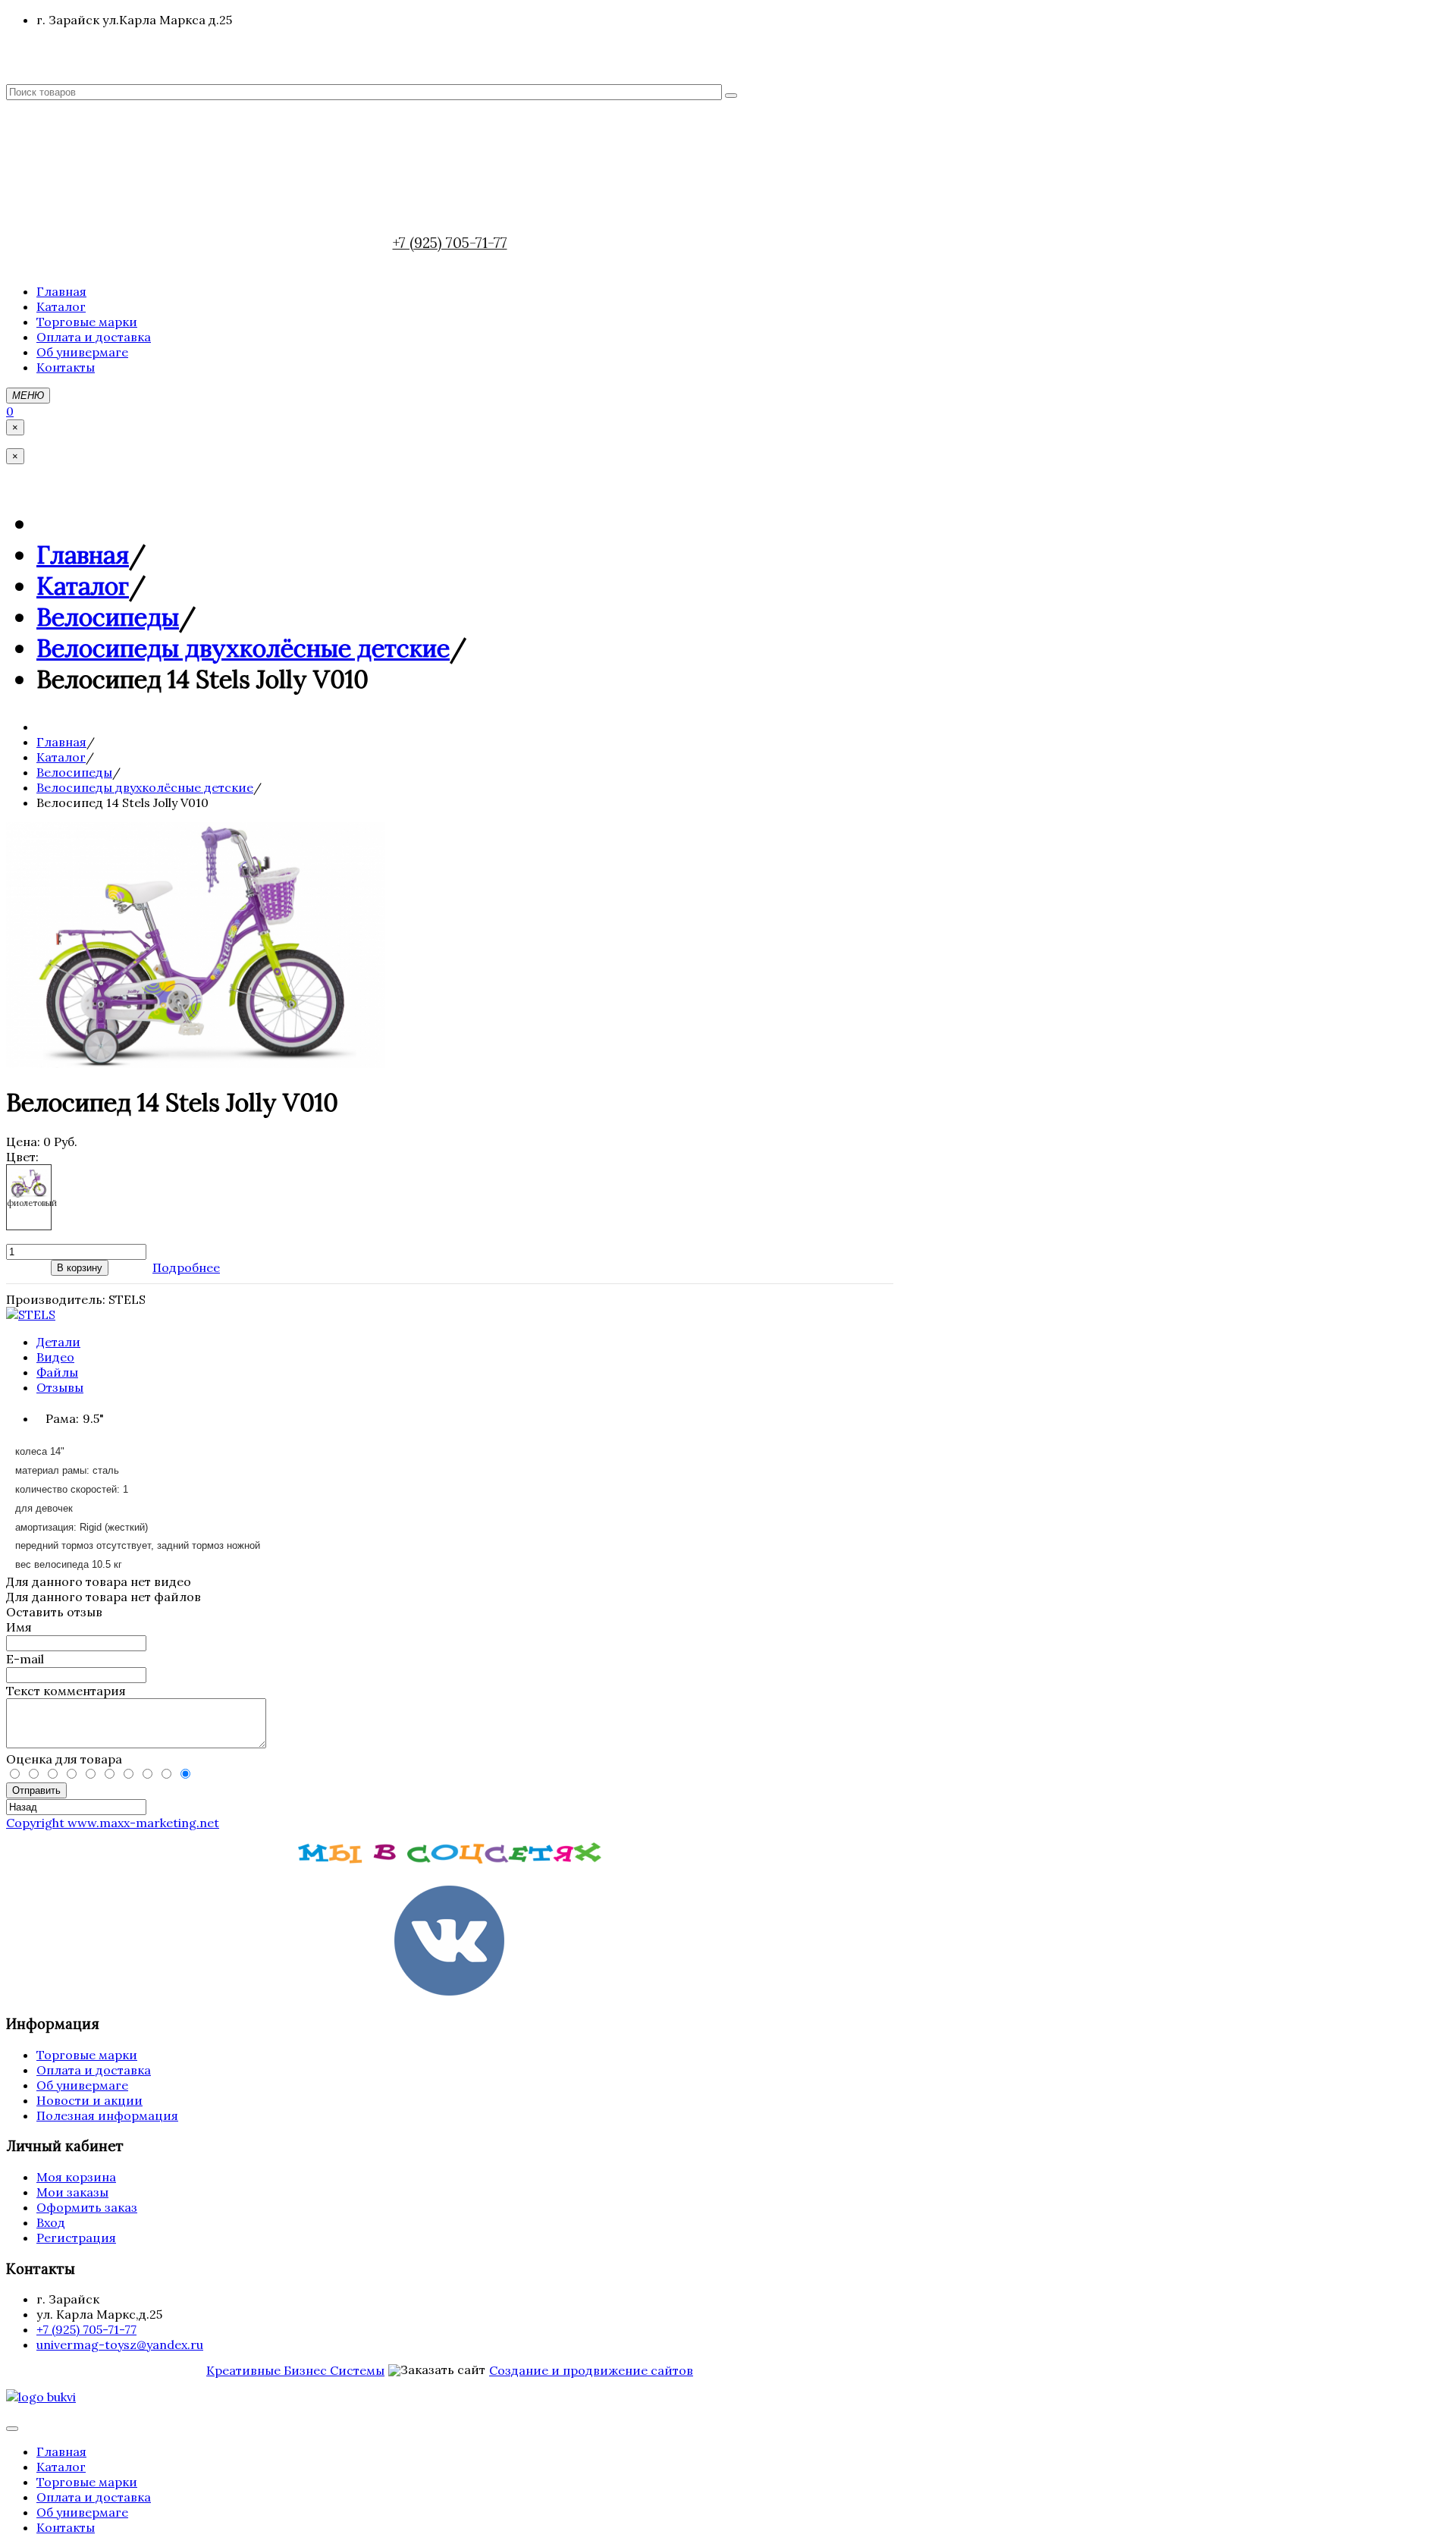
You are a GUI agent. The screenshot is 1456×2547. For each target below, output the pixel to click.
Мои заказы (72, 2192)
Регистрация (76, 2238)
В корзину (80, 1268)
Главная (83, 555)
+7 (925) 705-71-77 (450, 243)
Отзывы (60, 1387)
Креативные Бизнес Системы (295, 2370)
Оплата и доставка (94, 2070)
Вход (51, 2222)
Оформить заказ (87, 2207)
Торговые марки (87, 2055)
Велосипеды (108, 617)
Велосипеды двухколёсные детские (243, 648)
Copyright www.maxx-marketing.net (113, 1823)
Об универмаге (82, 2085)
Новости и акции (89, 2100)
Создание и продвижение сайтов (591, 2370)
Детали (58, 1342)
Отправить (36, 1790)
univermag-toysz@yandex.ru (120, 2344)
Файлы (57, 1372)
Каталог (83, 586)
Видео (55, 1357)
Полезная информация (107, 2115)
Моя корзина (76, 2177)
